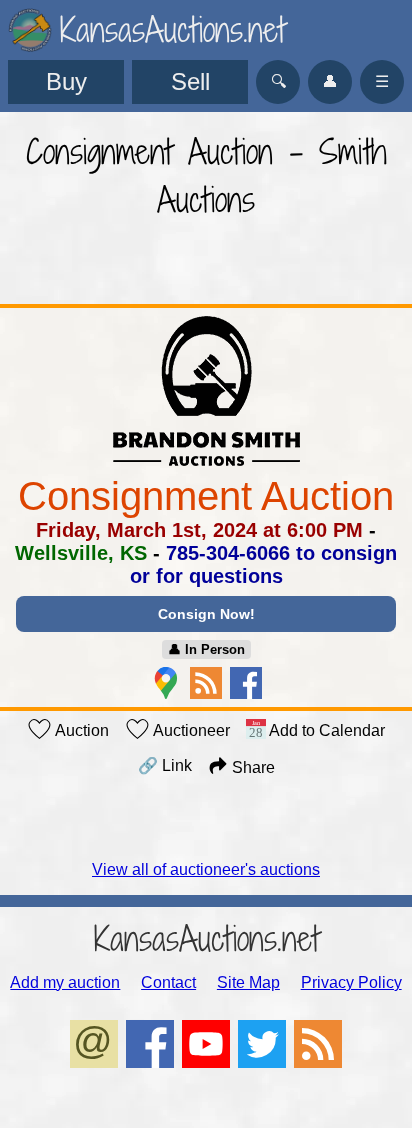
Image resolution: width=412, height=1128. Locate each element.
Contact (168, 982)
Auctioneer (190, 730)
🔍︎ (278, 81)
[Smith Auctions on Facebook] (246, 683)
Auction (80, 730)
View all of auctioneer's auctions (206, 869)
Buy (66, 81)
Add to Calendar (325, 730)
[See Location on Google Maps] (166, 683)
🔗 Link (165, 765)
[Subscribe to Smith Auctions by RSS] (206, 683)
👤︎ (330, 81)
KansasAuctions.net (206, 938)
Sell (190, 81)
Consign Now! (206, 614)
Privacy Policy (351, 982)
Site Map (248, 982)
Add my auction (65, 982)
